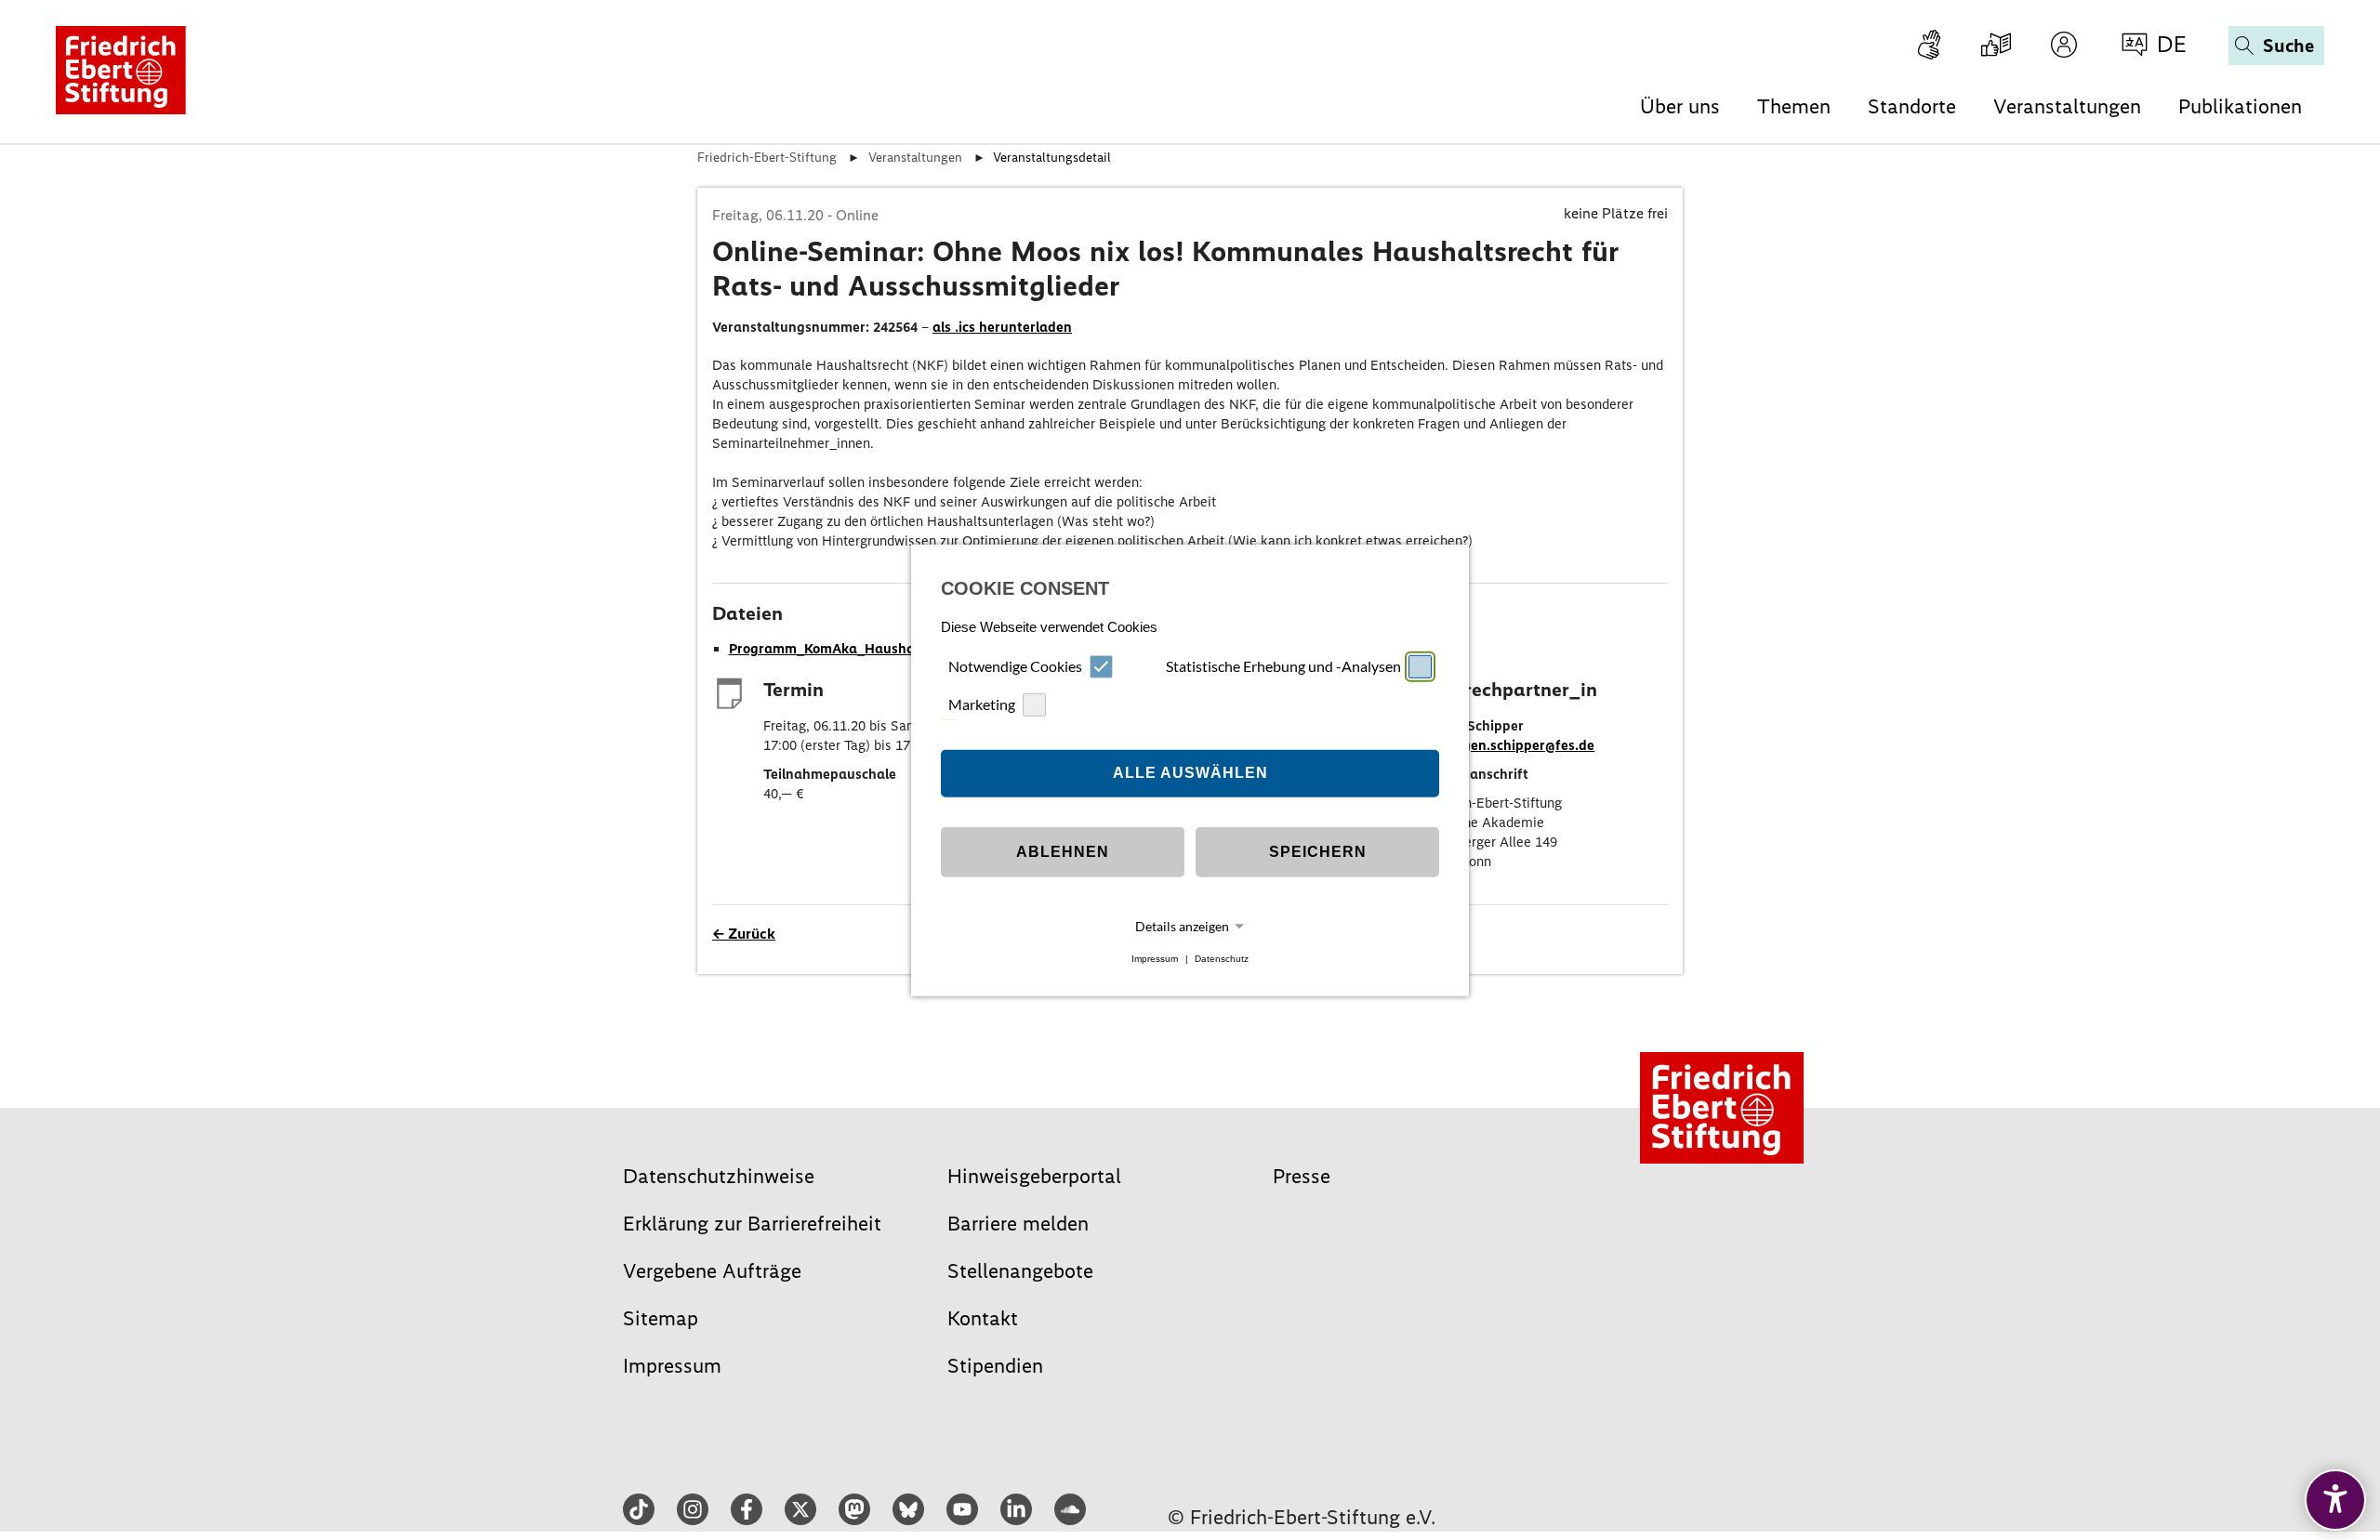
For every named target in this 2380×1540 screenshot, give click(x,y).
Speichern (1318, 852)
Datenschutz (1222, 959)
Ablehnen (1063, 852)
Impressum (1155, 959)
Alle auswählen (1190, 773)
